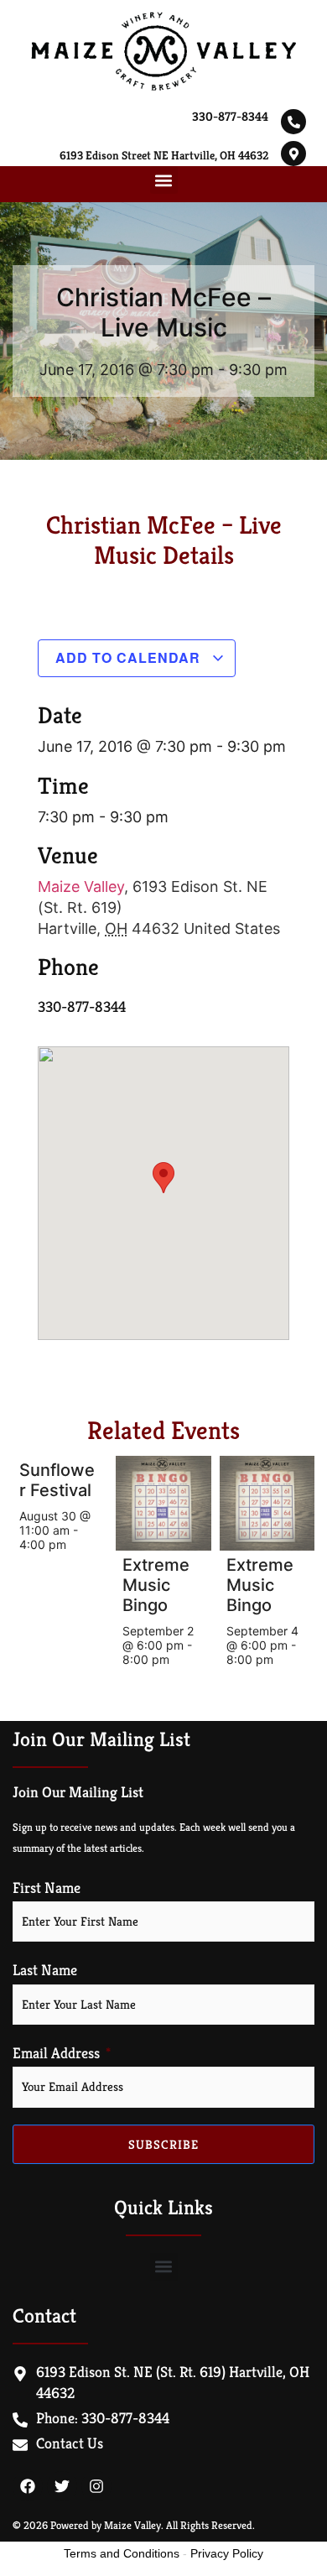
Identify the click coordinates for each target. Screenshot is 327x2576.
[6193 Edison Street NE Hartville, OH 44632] (293, 154)
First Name (47, 1888)
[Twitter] (62, 2486)
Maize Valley (81, 886)
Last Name (45, 1970)
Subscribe (163, 2144)
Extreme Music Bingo (156, 1585)
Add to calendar (130, 657)
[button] (164, 180)
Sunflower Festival (57, 1480)
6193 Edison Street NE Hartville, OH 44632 (164, 155)
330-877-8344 (230, 116)
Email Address (56, 2053)
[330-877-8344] (293, 122)
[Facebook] (28, 2486)
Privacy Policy (227, 2553)
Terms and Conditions (122, 2553)
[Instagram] (96, 2486)
